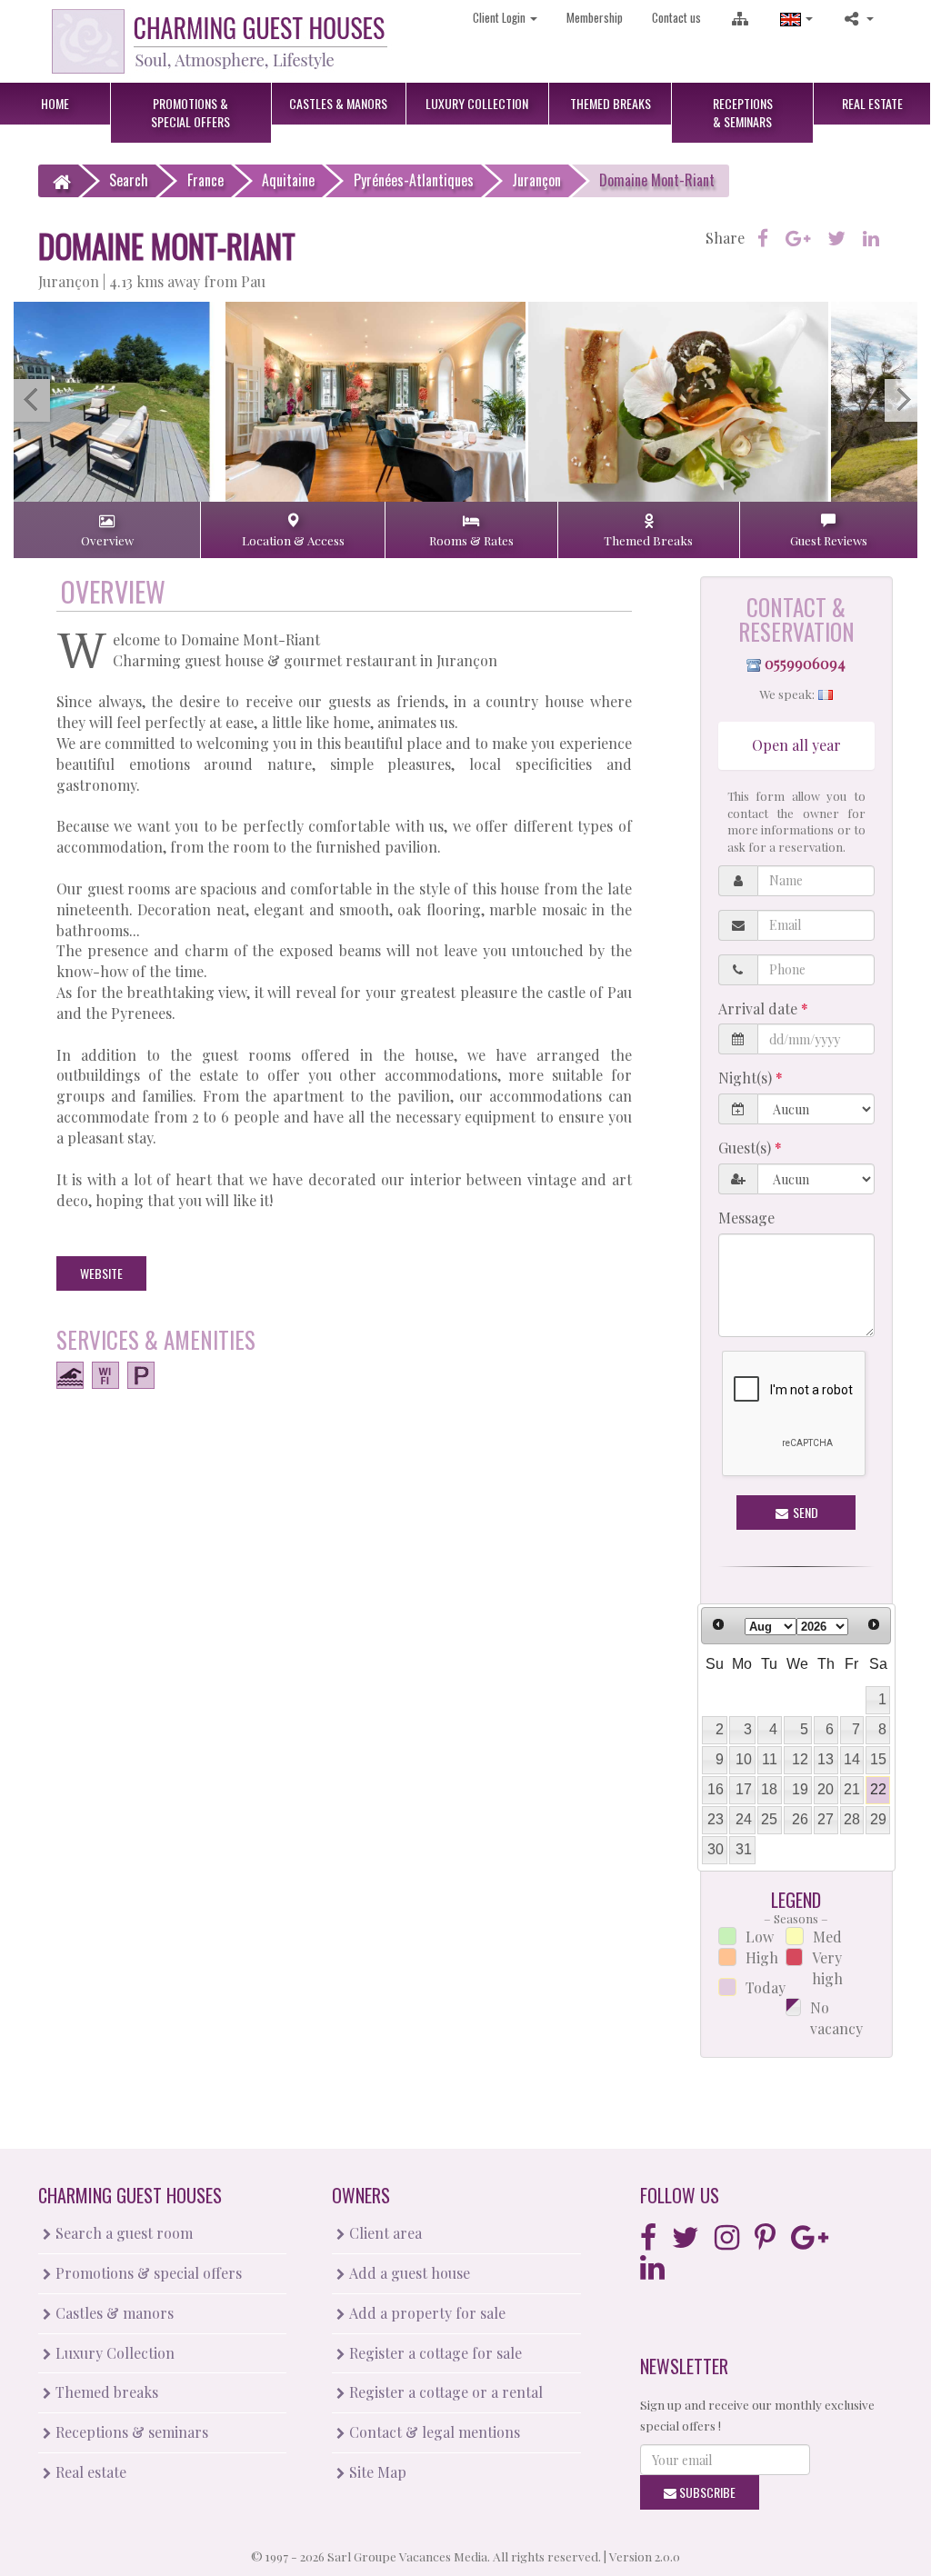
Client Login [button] (501, 17)
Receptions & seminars (130, 2432)
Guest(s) (746, 1148)
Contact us (676, 17)
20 (826, 1789)
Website (101, 1273)
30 (716, 1849)
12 (800, 1759)
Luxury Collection (113, 2353)
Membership (595, 17)
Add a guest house (408, 2273)
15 (878, 1759)
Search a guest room (122, 2233)
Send (804, 1512)
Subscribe (706, 2492)
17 (744, 1789)
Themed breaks (105, 2392)
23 (716, 1819)
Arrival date (760, 1008)
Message (746, 1218)
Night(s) (747, 1078)
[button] (796, 18)
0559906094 (805, 663)
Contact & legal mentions (433, 2432)
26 (800, 1819)
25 (769, 1819)
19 (800, 1789)
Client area (384, 2233)
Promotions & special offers (147, 2273)
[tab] (107, 530)
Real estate (89, 2472)
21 (852, 1789)
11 (770, 1759)
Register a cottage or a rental (444, 2392)
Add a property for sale (425, 2313)
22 (878, 1789)
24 (744, 1819)
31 (744, 1849)
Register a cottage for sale (434, 2353)
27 (826, 1819)
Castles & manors (113, 2313)
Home (55, 103)
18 (769, 1789)
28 (852, 1819)
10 (744, 1759)
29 (878, 1819)
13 (826, 1759)
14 (852, 1759)
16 (716, 1789)
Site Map (376, 2472)
